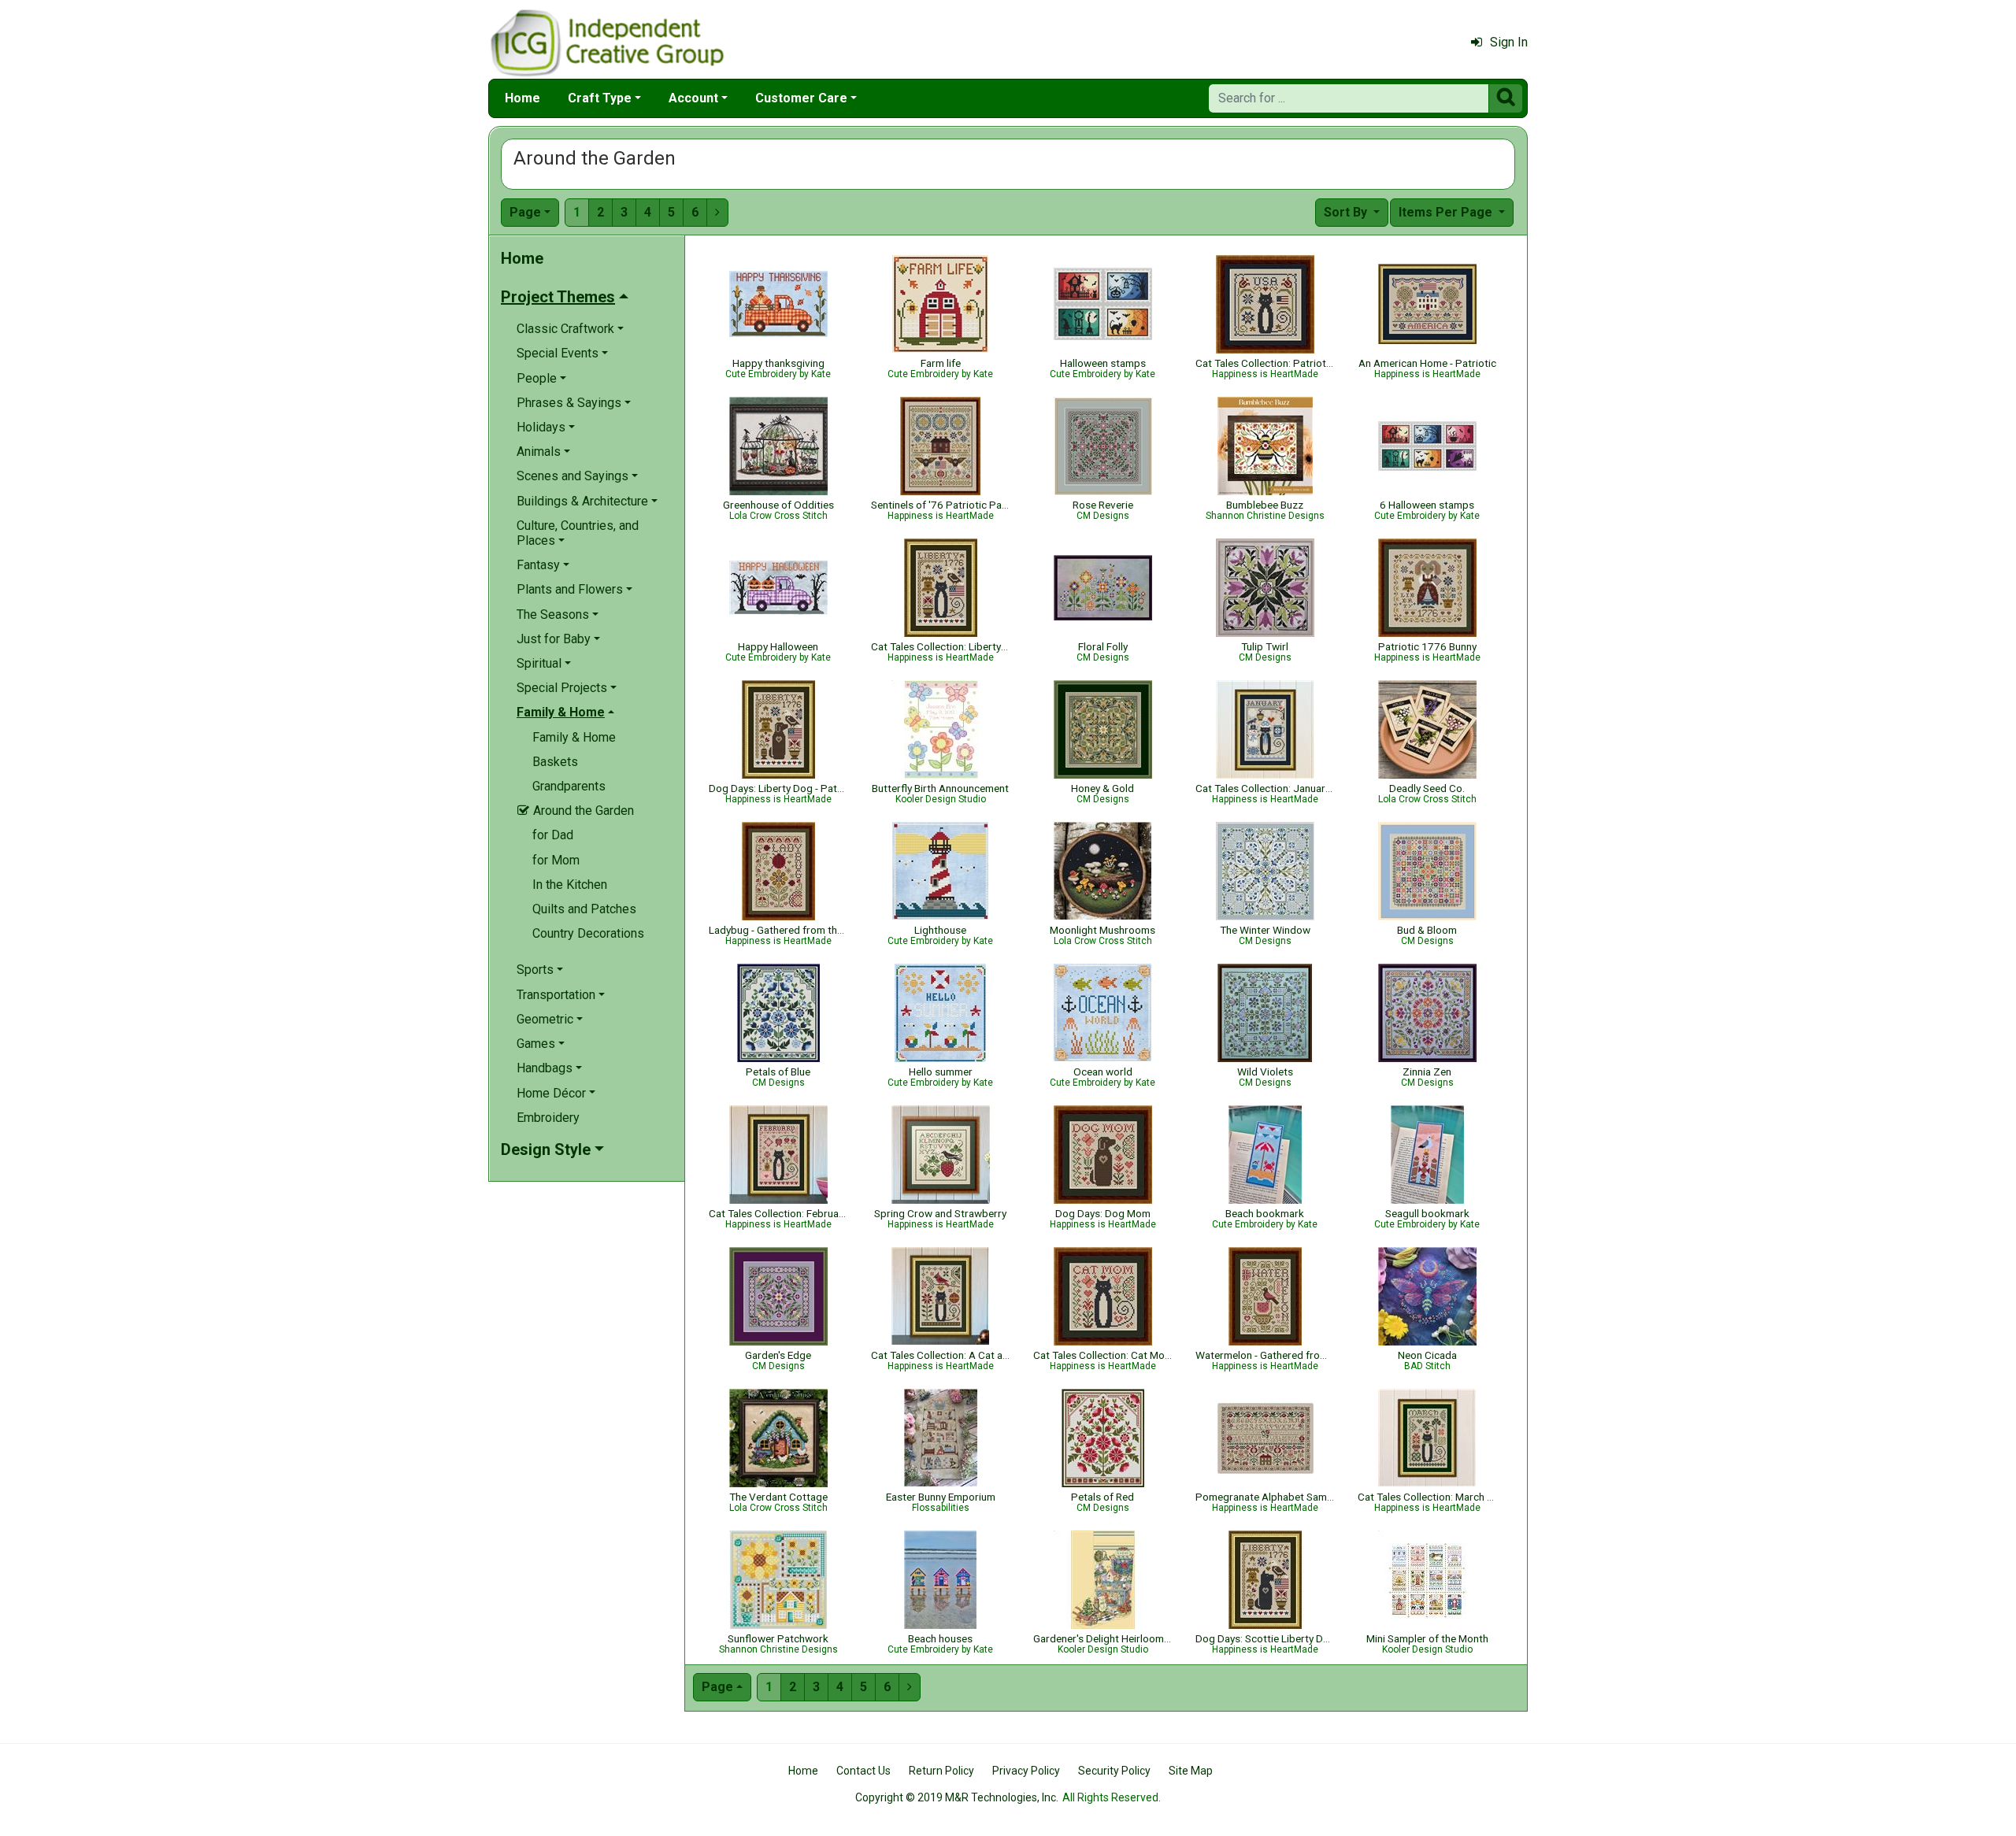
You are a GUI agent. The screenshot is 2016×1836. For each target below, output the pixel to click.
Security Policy (1114, 1771)
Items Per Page (1447, 212)
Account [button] (693, 98)
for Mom (556, 860)
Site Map (1191, 1771)
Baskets (555, 762)
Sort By (1347, 212)
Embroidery (548, 1118)
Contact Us (863, 1771)
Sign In (1509, 42)
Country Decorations (588, 933)
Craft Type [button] (600, 98)
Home (523, 98)
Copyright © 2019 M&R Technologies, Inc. (957, 1797)
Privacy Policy (1026, 1771)
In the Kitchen (570, 885)
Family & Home (574, 737)
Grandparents (569, 786)
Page (525, 212)
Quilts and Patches (584, 909)
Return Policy (941, 1771)
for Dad (553, 835)
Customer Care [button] (801, 98)
